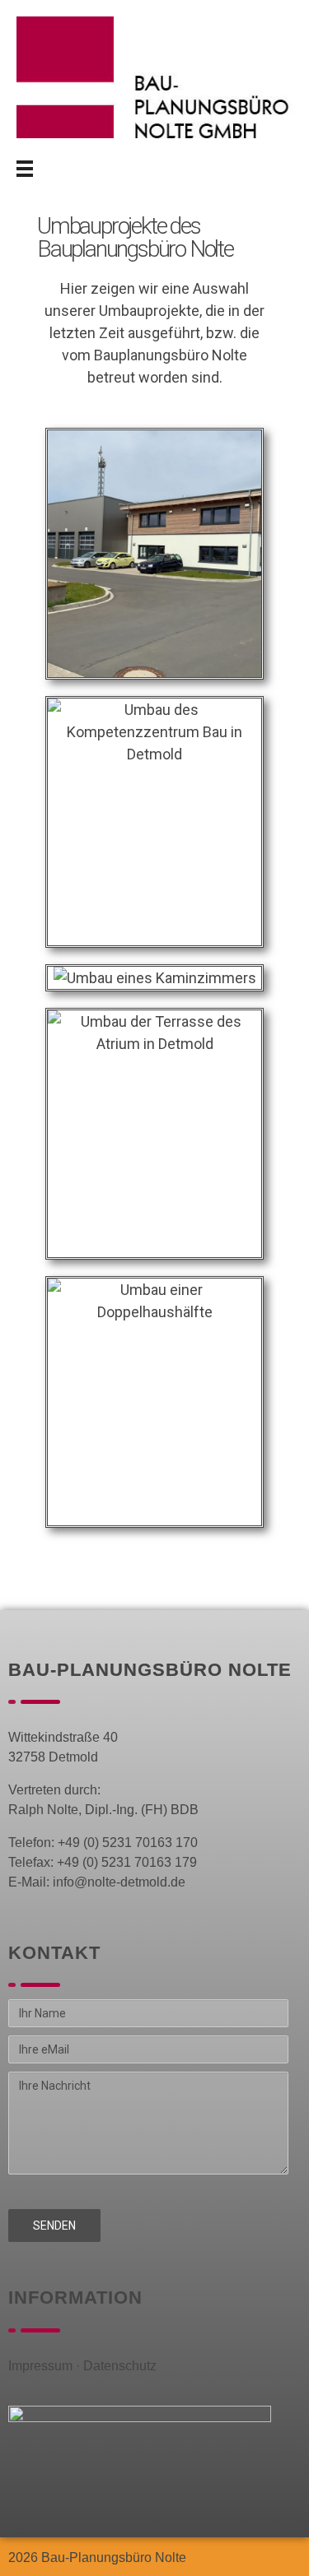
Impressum (40, 2366)
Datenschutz (120, 2366)
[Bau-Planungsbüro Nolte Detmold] (154, 77)
